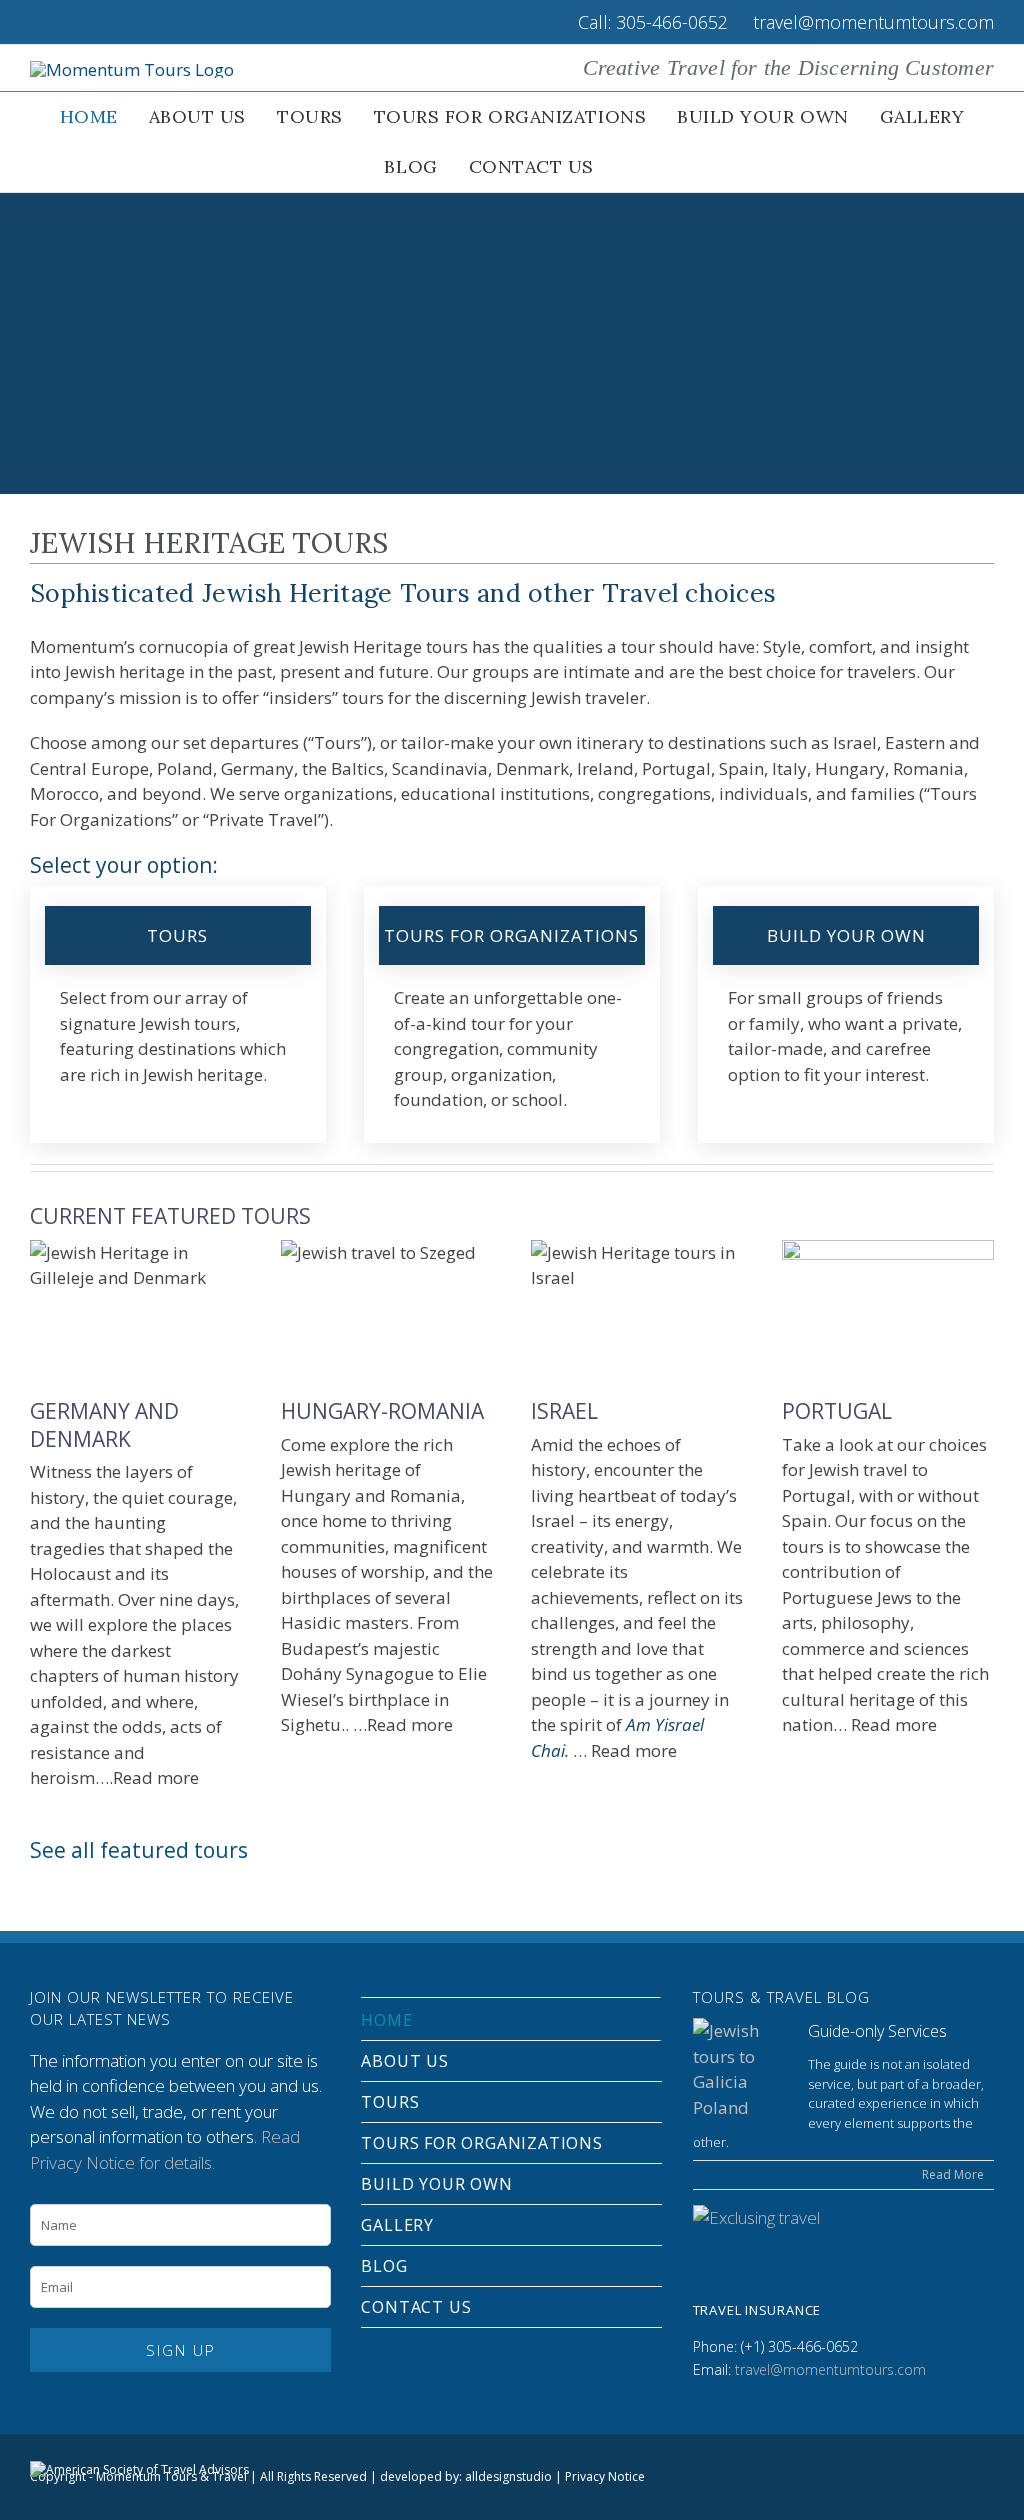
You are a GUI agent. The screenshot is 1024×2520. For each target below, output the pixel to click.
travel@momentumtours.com (830, 2369)
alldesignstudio (508, 2476)
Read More (953, 2174)
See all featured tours (139, 1850)
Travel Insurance (757, 2310)
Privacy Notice (605, 2476)
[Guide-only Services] (743, 2069)
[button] (633, 167)
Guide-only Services (877, 2031)
